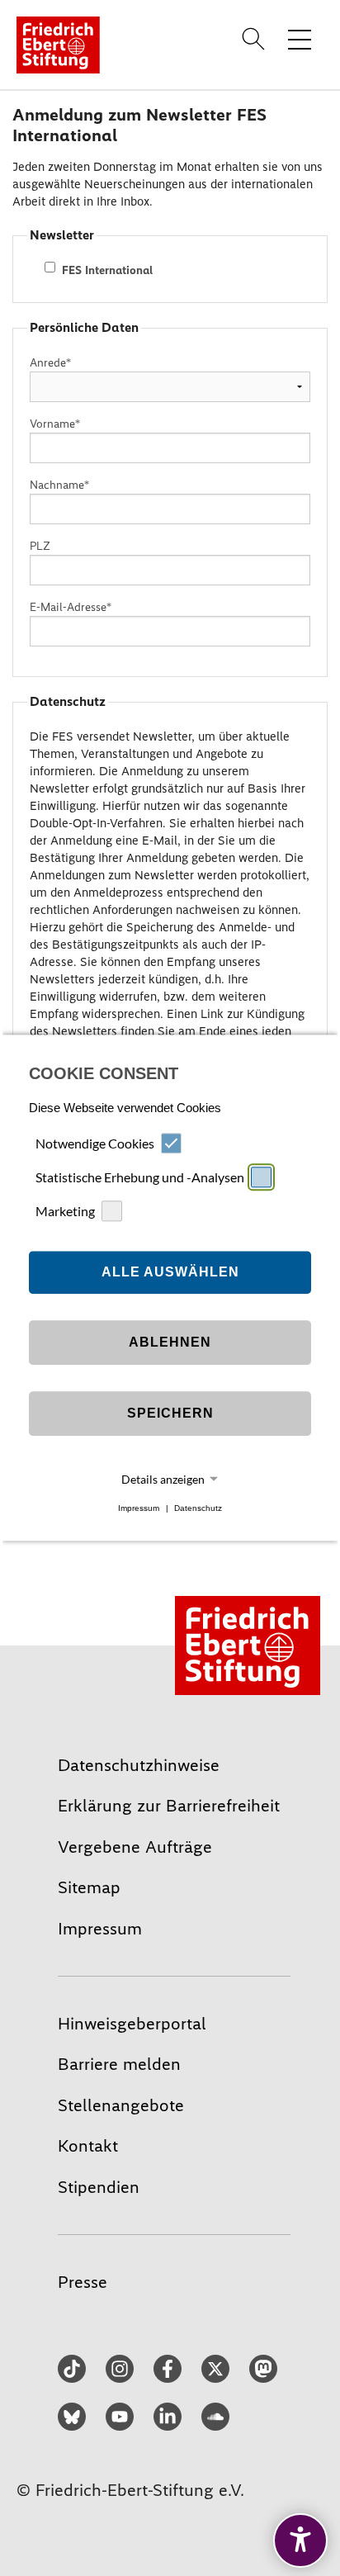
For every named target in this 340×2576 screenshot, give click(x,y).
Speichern (170, 1413)
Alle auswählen (170, 1272)
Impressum (139, 1508)
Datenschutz (198, 1508)
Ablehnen (170, 1342)
